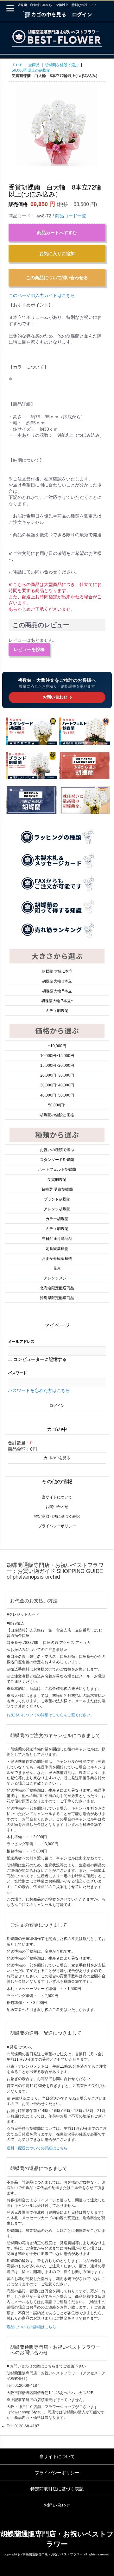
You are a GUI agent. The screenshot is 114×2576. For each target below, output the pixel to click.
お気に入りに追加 (57, 254)
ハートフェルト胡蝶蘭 (57, 1169)
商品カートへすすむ (57, 233)
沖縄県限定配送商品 (57, 1298)
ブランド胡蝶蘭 (57, 1199)
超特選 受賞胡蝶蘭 (57, 1189)
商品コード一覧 (71, 216)
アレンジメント (57, 1278)
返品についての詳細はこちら (31, 2327)
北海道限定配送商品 (57, 1288)
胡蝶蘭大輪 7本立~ (57, 1001)
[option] (57, 124)
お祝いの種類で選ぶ (57, 1150)
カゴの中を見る (57, 1458)
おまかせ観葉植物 (57, 1259)
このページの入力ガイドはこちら (42, 295)
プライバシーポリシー (57, 1526)
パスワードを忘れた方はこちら (39, 1390)
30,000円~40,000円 (57, 1085)
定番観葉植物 (57, 1249)
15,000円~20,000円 (57, 1066)
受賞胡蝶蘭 (57, 1180)
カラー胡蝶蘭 (57, 1219)
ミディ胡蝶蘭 (57, 1011)
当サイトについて (57, 1497)
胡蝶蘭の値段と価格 (57, 1115)
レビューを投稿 (29, 649)
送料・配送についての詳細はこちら (37, 2148)
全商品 (34, 65)
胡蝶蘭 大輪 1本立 (57, 971)
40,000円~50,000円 (57, 1095)
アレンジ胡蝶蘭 (57, 1209)
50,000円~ (57, 1105)
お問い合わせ (57, 1507)
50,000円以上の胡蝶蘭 (31, 70)
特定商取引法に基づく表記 (57, 1517)
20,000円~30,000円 (57, 1075)
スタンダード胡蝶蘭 (57, 1160)
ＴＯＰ (17, 65)
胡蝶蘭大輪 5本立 (57, 991)
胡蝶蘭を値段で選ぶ (62, 65)
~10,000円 (57, 1046)
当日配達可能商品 (57, 1239)
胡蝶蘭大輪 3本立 (57, 981)
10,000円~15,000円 (57, 1056)
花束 (57, 1268)
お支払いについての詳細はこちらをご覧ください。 (50, 1715)
